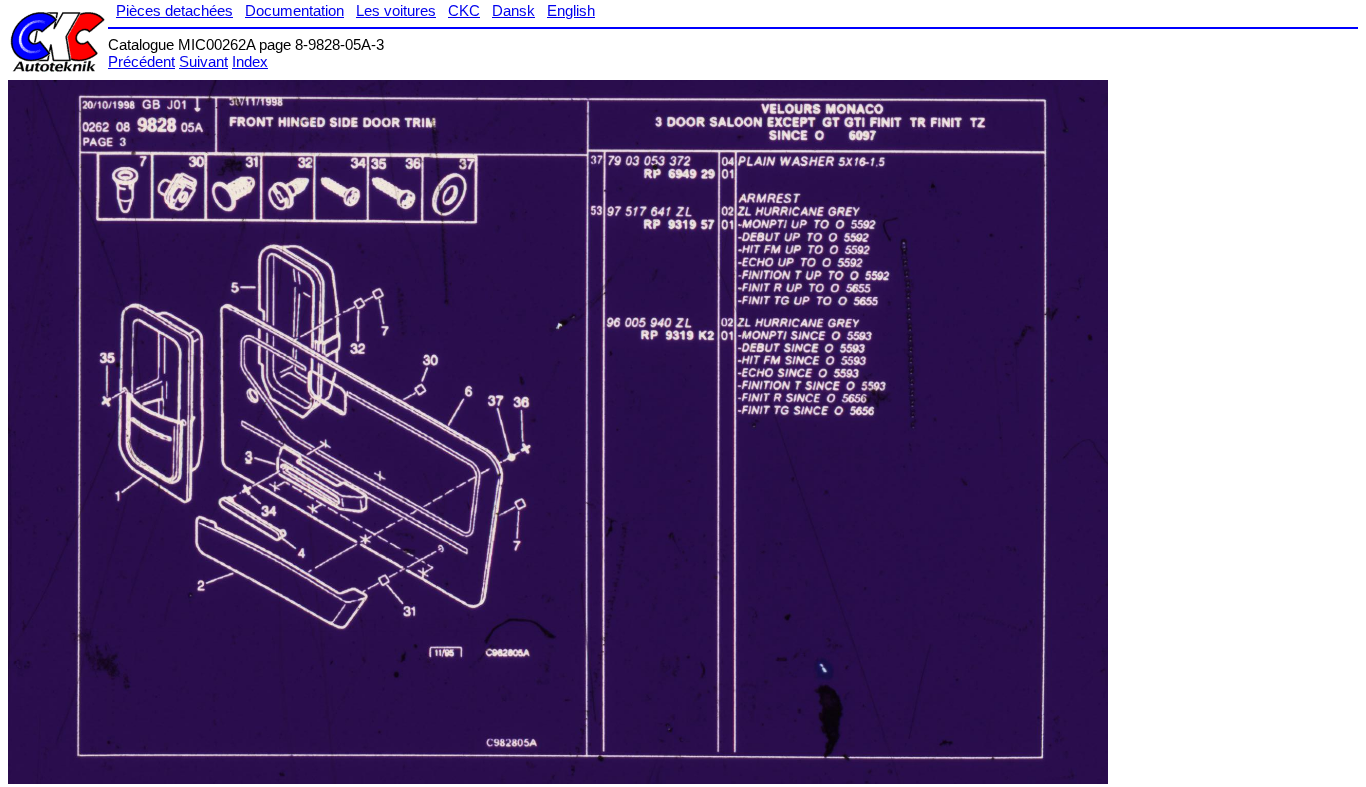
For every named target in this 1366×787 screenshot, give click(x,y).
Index (250, 61)
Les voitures (396, 10)
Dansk (513, 10)
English (571, 10)
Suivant (203, 61)
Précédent (141, 61)
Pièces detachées (174, 10)
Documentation (294, 10)
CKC (464, 10)
